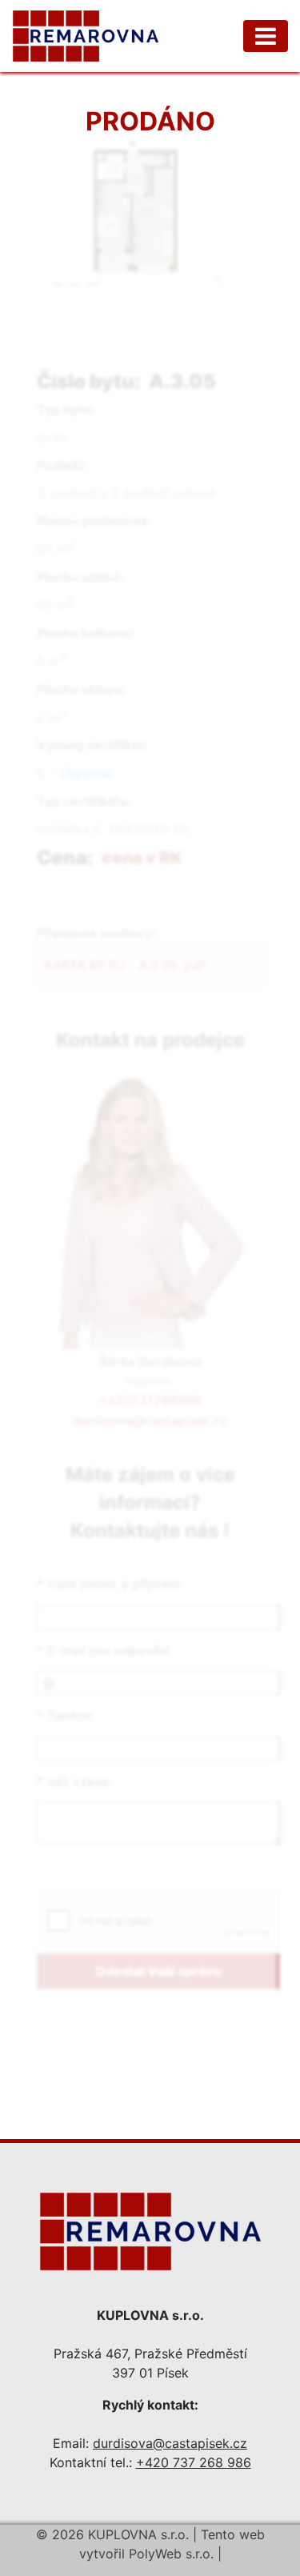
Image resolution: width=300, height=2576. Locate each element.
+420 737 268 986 (194, 2462)
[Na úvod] (150, 2229)
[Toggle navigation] (266, 36)
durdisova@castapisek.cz (170, 2443)
